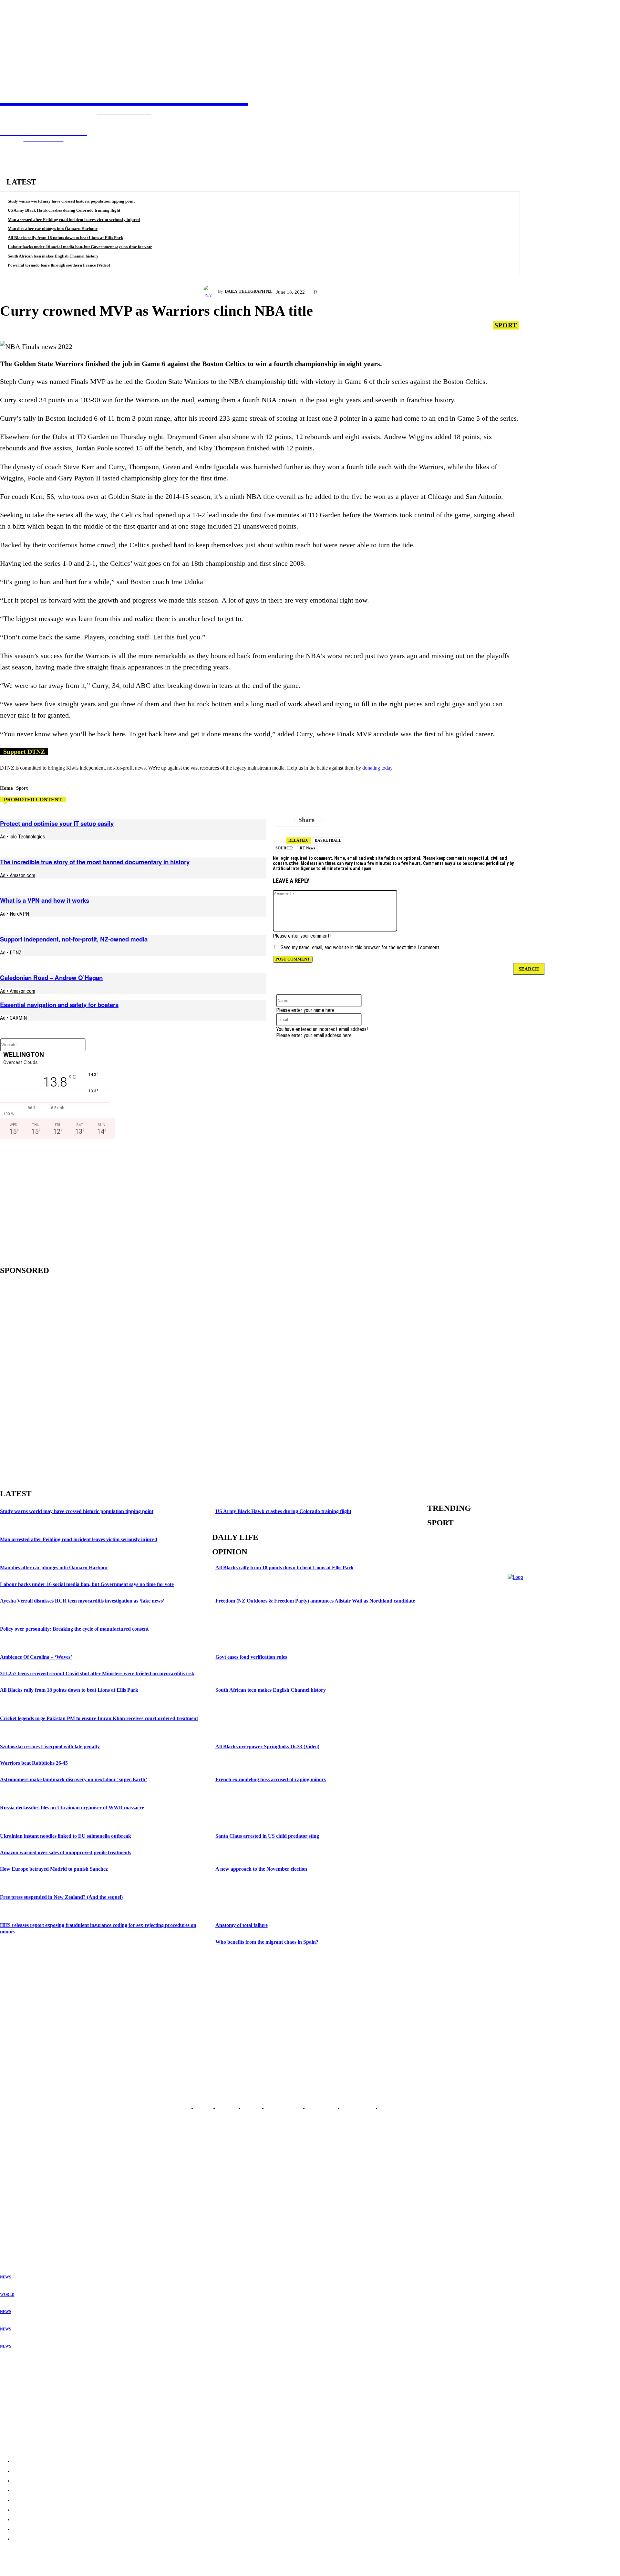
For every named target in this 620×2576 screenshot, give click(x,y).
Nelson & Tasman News (22, 2213)
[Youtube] (39, 2093)
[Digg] (591, 820)
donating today (377, 768)
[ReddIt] (430, 820)
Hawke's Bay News (17, 2198)
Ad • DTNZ (11, 953)
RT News (307, 848)
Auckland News (14, 2182)
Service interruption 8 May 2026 (33, 2389)
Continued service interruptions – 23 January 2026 (51, 2402)
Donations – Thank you (24, 2427)
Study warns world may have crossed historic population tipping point (71, 201)
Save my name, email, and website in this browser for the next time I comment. (360, 947)
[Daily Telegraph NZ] (211, 291)
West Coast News (16, 2219)
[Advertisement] (55, 1200)
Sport (506, 325)
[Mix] (569, 820)
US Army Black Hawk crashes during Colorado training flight (64, 210)
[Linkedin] (476, 820)
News (5, 2277)
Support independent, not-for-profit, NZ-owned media (74, 939)
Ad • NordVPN (15, 914)
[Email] (407, 820)
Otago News (11, 2229)
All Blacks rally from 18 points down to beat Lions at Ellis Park (65, 238)
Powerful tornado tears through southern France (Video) (59, 265)
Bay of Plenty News (18, 2187)
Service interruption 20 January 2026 (38, 2415)
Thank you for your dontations (31, 2377)
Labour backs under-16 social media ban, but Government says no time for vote (80, 247)
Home (6, 788)
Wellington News (16, 2208)
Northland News (15, 2177)
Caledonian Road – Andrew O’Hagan (51, 978)
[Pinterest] (499, 820)
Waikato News (13, 2193)
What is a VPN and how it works (45, 900)
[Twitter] (361, 820)
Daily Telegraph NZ (248, 291)
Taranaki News (14, 2203)
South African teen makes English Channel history (53, 256)
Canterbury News (16, 2224)
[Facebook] (384, 820)
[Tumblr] (546, 820)
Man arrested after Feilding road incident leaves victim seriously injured (74, 220)
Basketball (328, 840)
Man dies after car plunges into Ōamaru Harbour (53, 229)
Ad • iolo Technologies (22, 837)
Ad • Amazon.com (18, 875)
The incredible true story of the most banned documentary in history (95, 862)
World (7, 2295)
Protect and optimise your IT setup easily (57, 823)
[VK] (453, 820)
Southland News (15, 2234)
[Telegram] (338, 820)
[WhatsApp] (522, 820)
